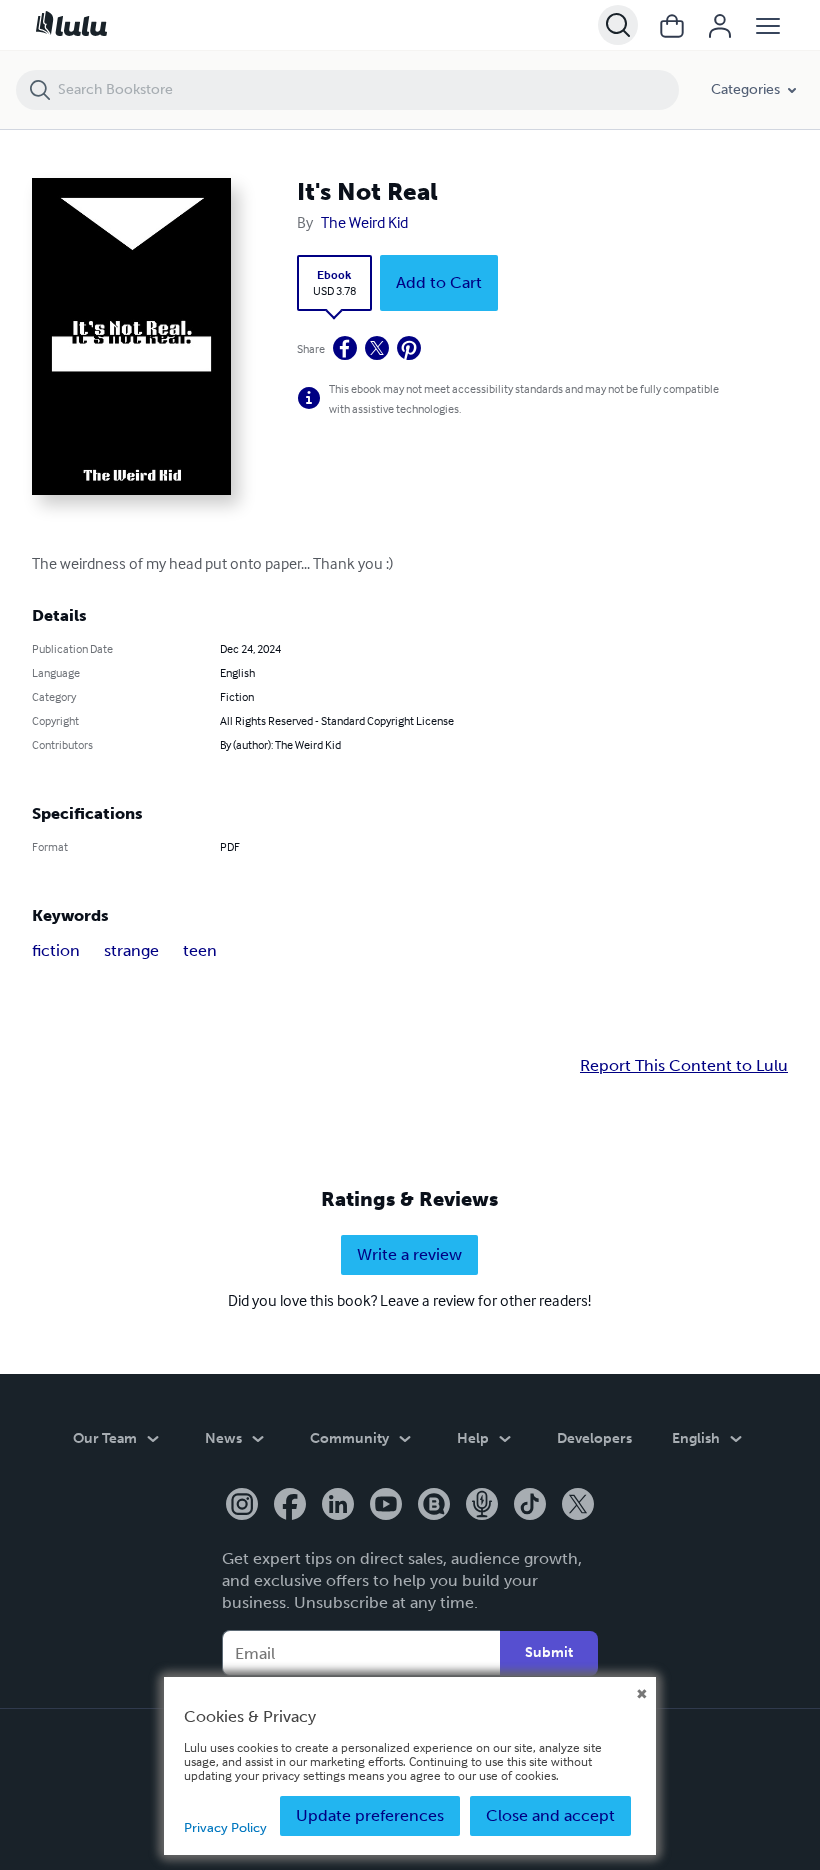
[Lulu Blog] (434, 1506)
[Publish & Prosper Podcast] (482, 1506)
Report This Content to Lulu (684, 1066)
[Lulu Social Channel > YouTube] (386, 1506)
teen (200, 950)
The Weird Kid (364, 222)
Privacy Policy (225, 1827)
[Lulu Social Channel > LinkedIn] (338, 1506)
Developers (594, 1438)
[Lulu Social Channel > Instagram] (242, 1506)
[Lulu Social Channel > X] (578, 1506)
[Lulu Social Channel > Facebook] (290, 1506)
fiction (56, 950)
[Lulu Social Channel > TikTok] (530, 1506)
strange (131, 950)
